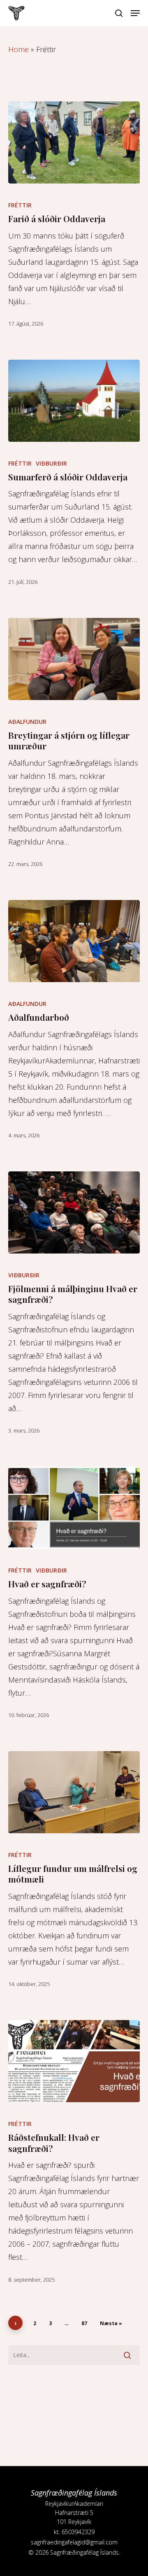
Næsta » (111, 2323)
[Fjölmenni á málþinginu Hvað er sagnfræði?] (74, 1212)
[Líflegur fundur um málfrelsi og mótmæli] (74, 1792)
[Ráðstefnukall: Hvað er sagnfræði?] (74, 2061)
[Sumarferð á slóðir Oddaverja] (74, 401)
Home (18, 49)
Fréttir (20, 205)
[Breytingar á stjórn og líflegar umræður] (74, 659)
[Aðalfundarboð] (74, 941)
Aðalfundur (27, 722)
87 (84, 2323)
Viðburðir (51, 463)
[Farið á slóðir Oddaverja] (74, 142)
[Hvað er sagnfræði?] (74, 1508)
